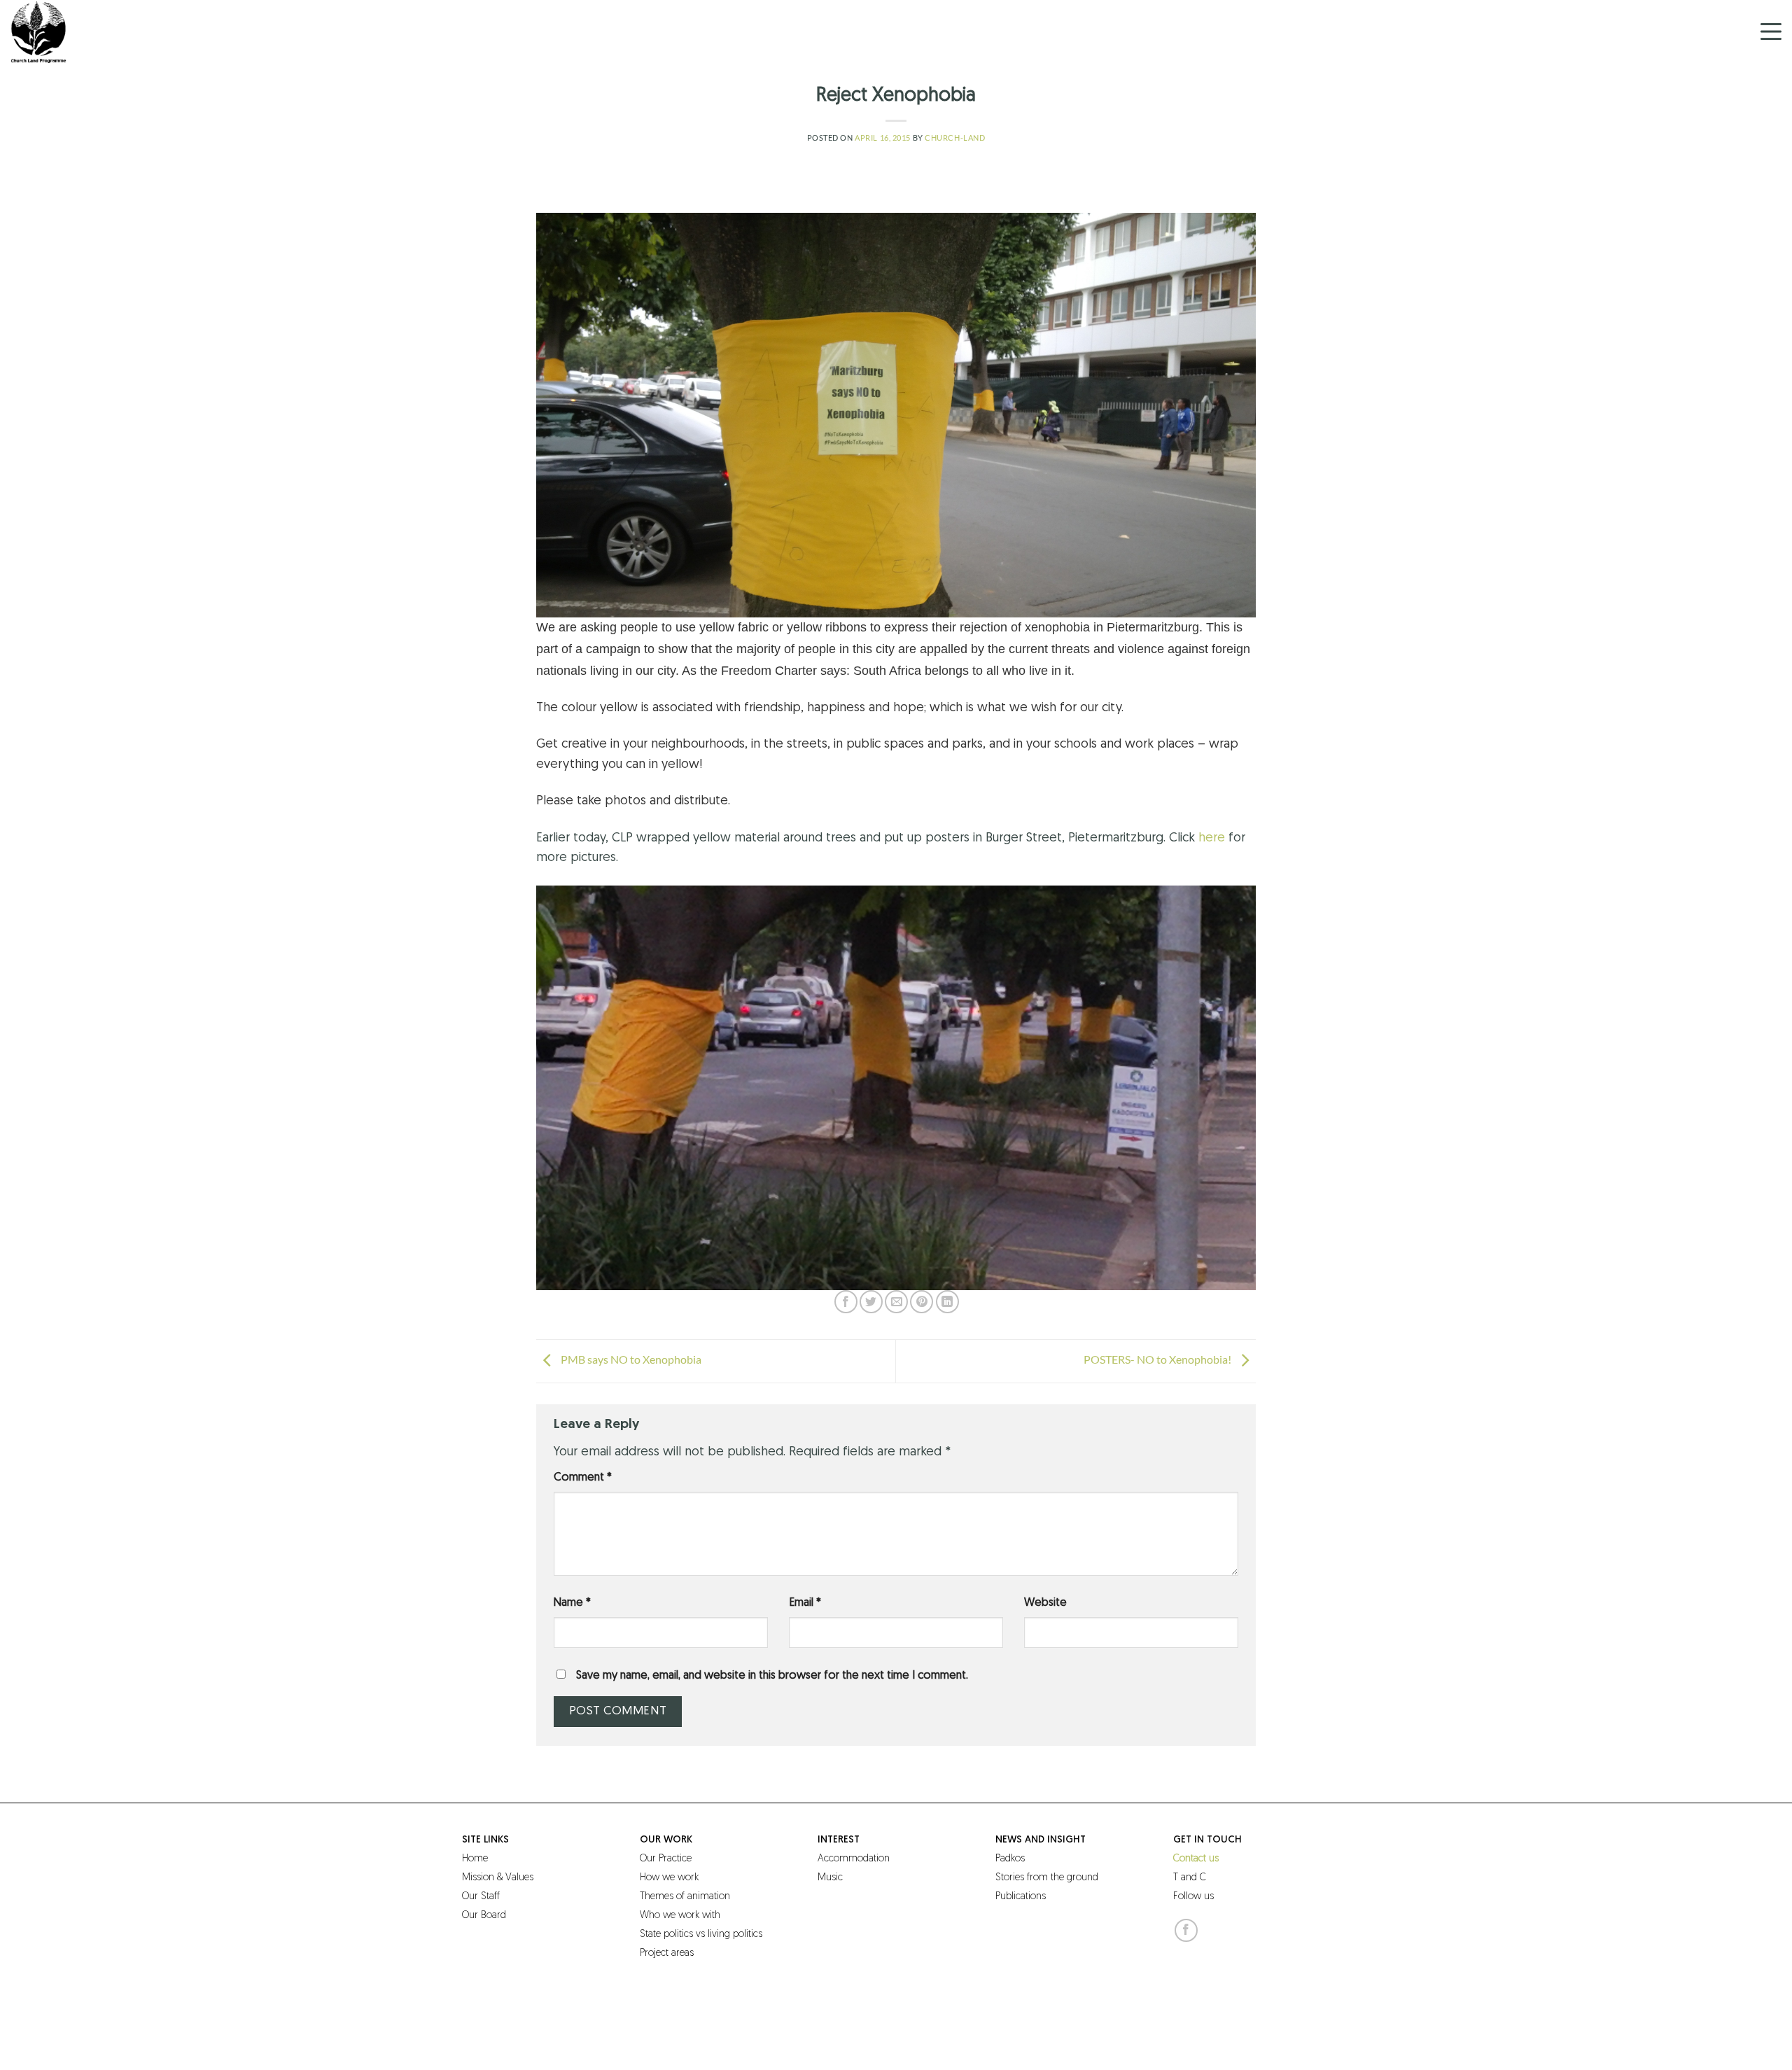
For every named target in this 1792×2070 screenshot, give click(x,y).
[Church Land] (80, 32)
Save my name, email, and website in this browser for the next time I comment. (772, 1676)
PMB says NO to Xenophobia (630, 1360)
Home (475, 1859)
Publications (1021, 1897)
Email (805, 1603)
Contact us (1196, 1859)
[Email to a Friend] (896, 1302)
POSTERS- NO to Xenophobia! (1158, 1360)
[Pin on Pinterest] (922, 1302)
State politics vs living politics (701, 1935)
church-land (955, 138)
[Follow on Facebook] (1186, 1930)
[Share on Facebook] (846, 1302)
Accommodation (854, 1859)
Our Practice (666, 1859)
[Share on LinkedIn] (947, 1302)
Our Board (484, 1916)
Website (1045, 1603)
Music (830, 1878)
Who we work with (680, 1916)
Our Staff (481, 1897)
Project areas (667, 1953)
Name (572, 1603)
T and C (1190, 1878)
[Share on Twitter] (871, 1302)
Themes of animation (685, 1897)
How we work (669, 1878)
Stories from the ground (1047, 1878)
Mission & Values (498, 1878)
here (1213, 839)
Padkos (1010, 1859)
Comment (583, 1478)
